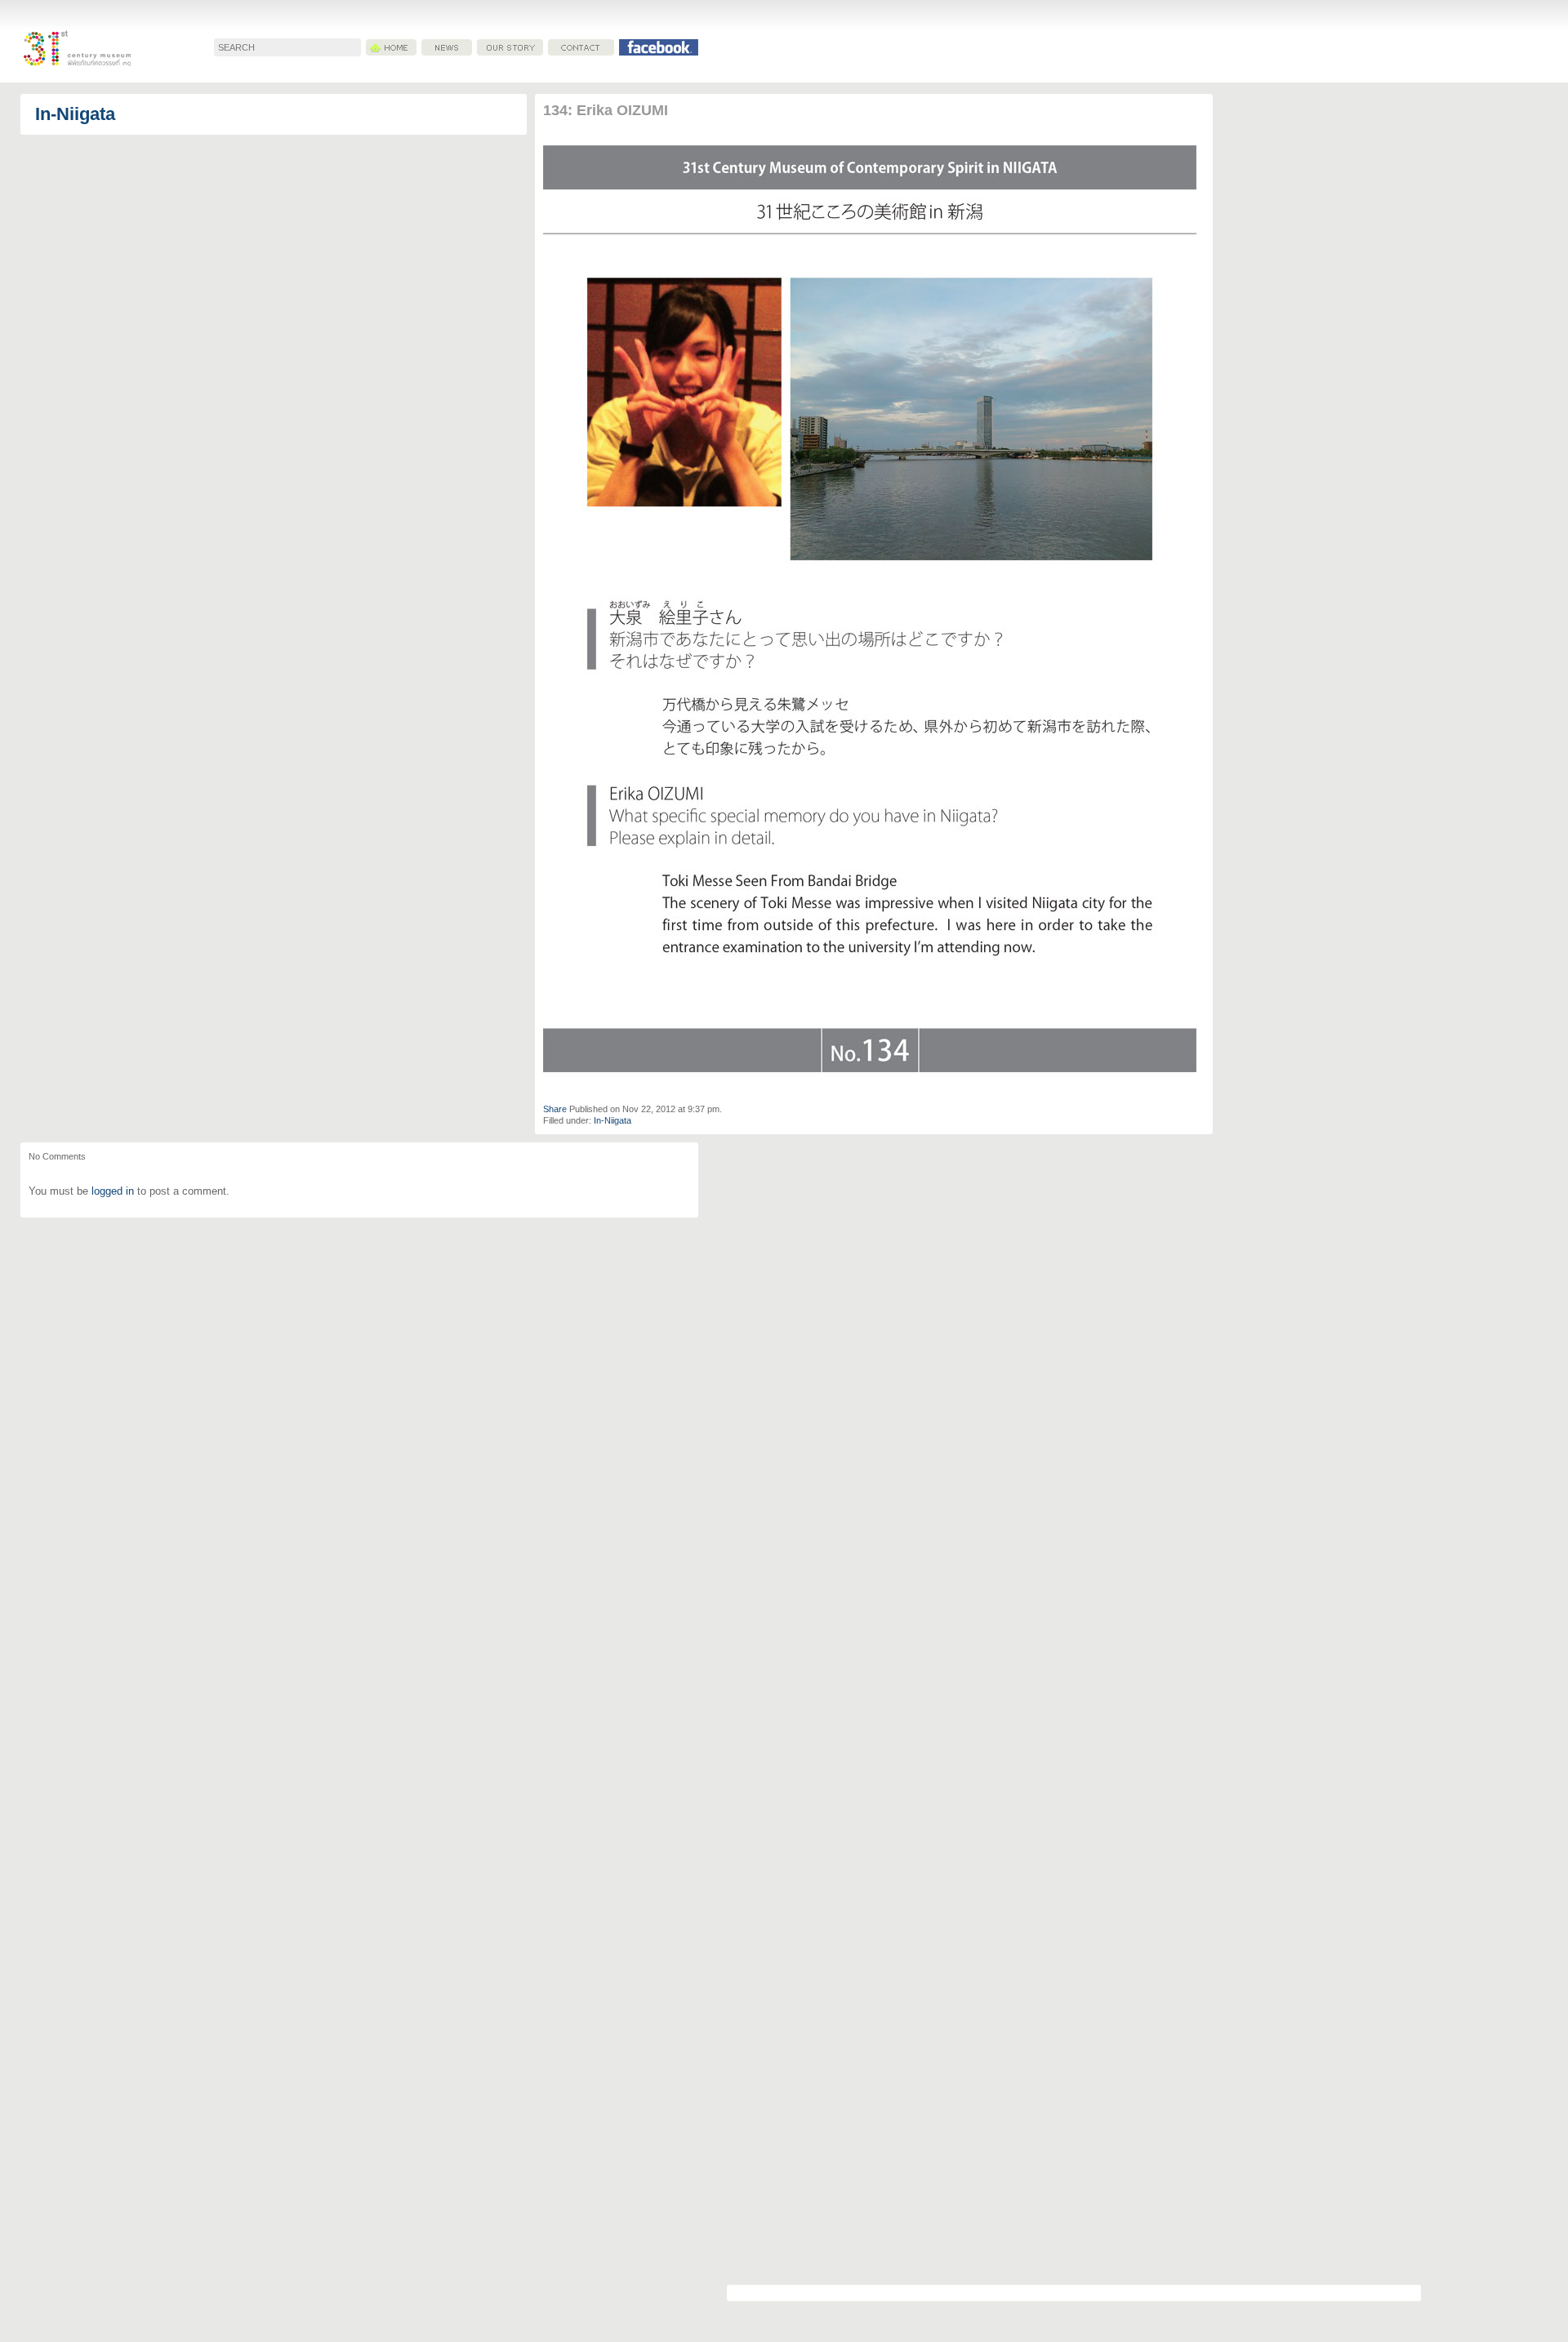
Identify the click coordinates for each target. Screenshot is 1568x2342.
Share (555, 1109)
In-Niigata (75, 114)
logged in (113, 1191)
